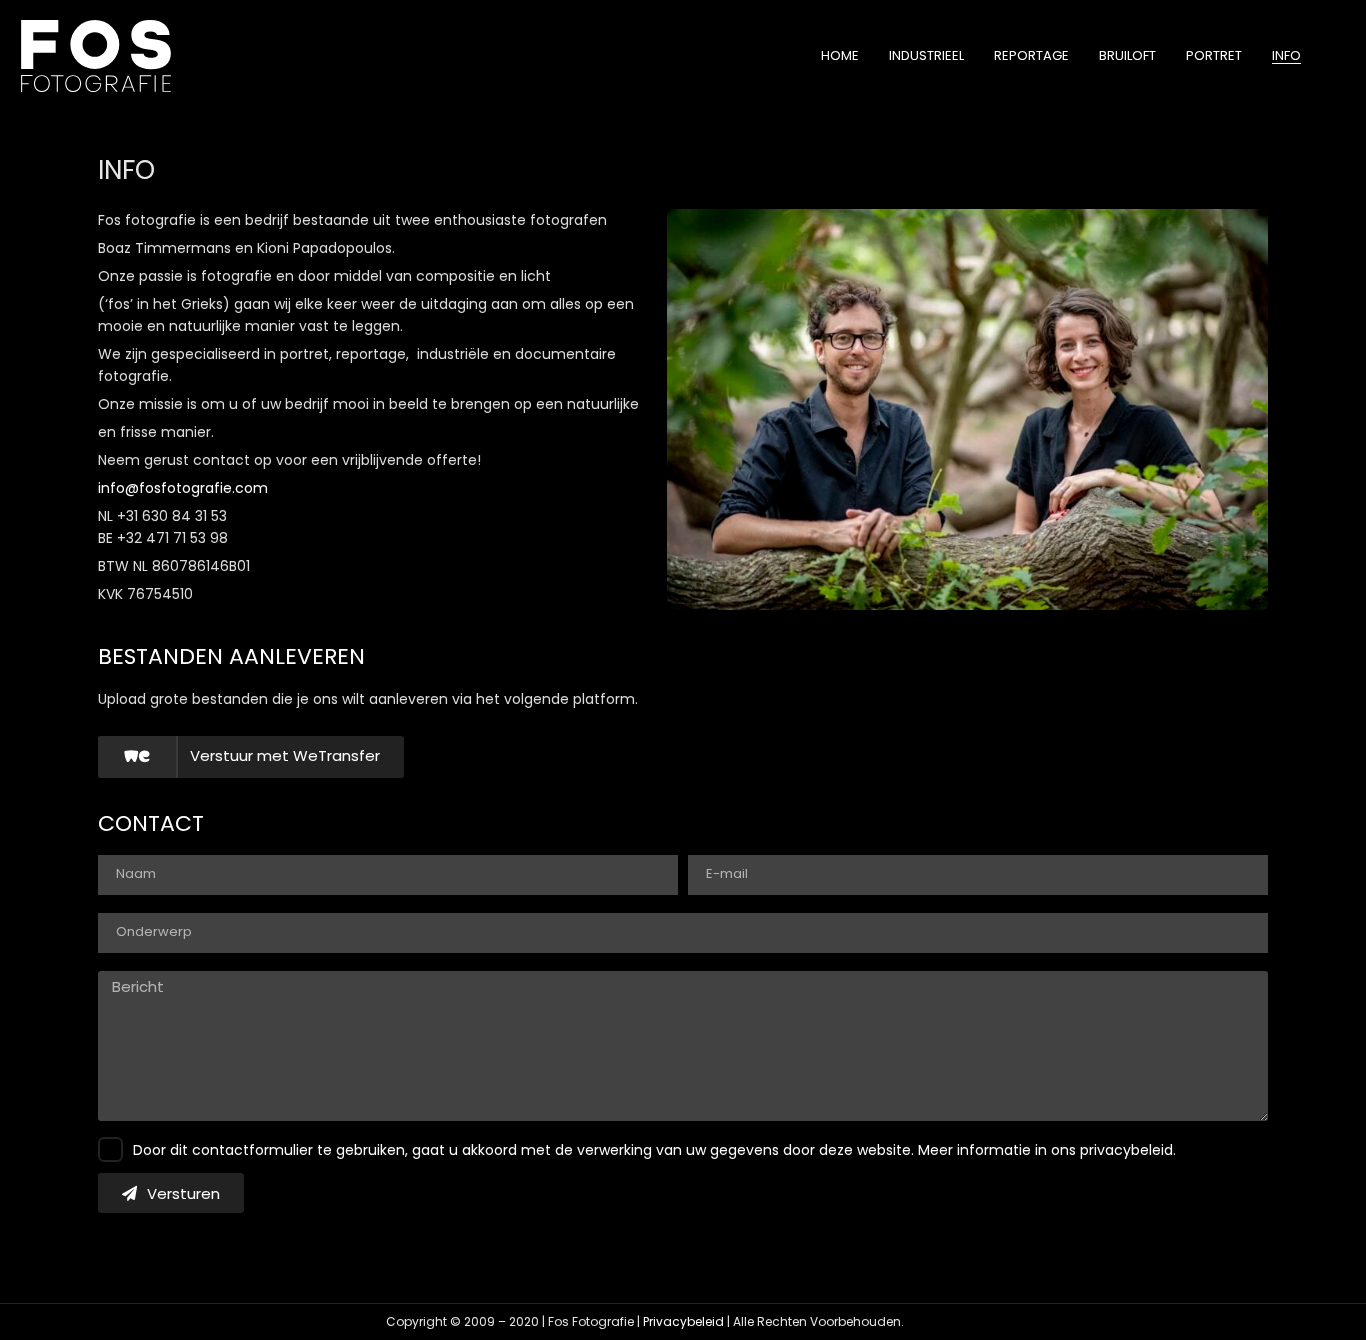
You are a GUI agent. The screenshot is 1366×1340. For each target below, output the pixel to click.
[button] (251, 757)
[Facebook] (932, 1322)
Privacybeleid (683, 1321)
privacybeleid (1126, 1150)
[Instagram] (970, 1322)
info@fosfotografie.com (183, 488)
